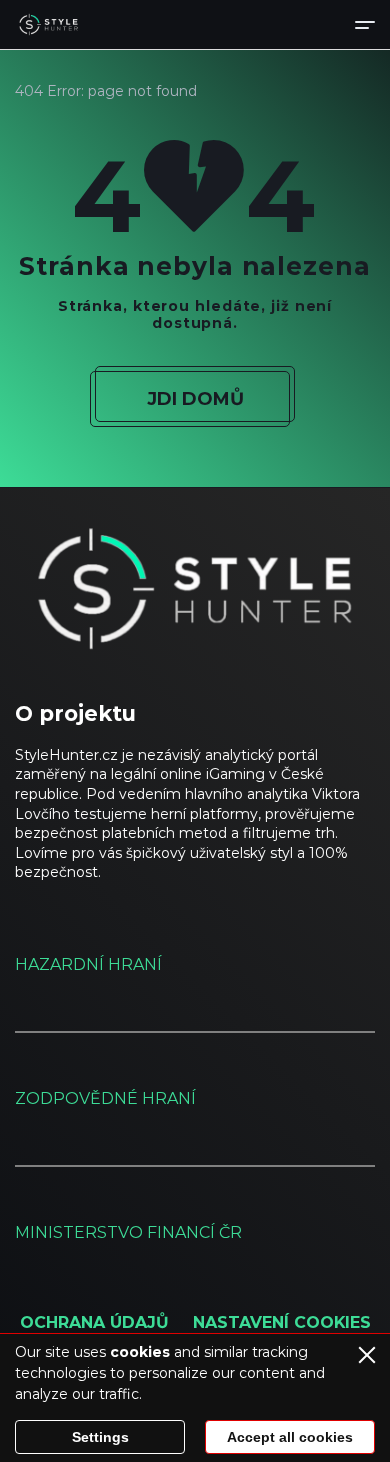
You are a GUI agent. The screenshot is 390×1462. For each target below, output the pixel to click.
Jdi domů (195, 399)
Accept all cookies (290, 1437)
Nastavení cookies (282, 1322)
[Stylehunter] (48, 25)
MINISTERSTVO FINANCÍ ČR (128, 1232)
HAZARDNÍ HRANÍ (88, 964)
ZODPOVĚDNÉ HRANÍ (105, 1098)
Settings (100, 1437)
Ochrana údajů (94, 1322)
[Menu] (365, 24)
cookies (140, 1352)
